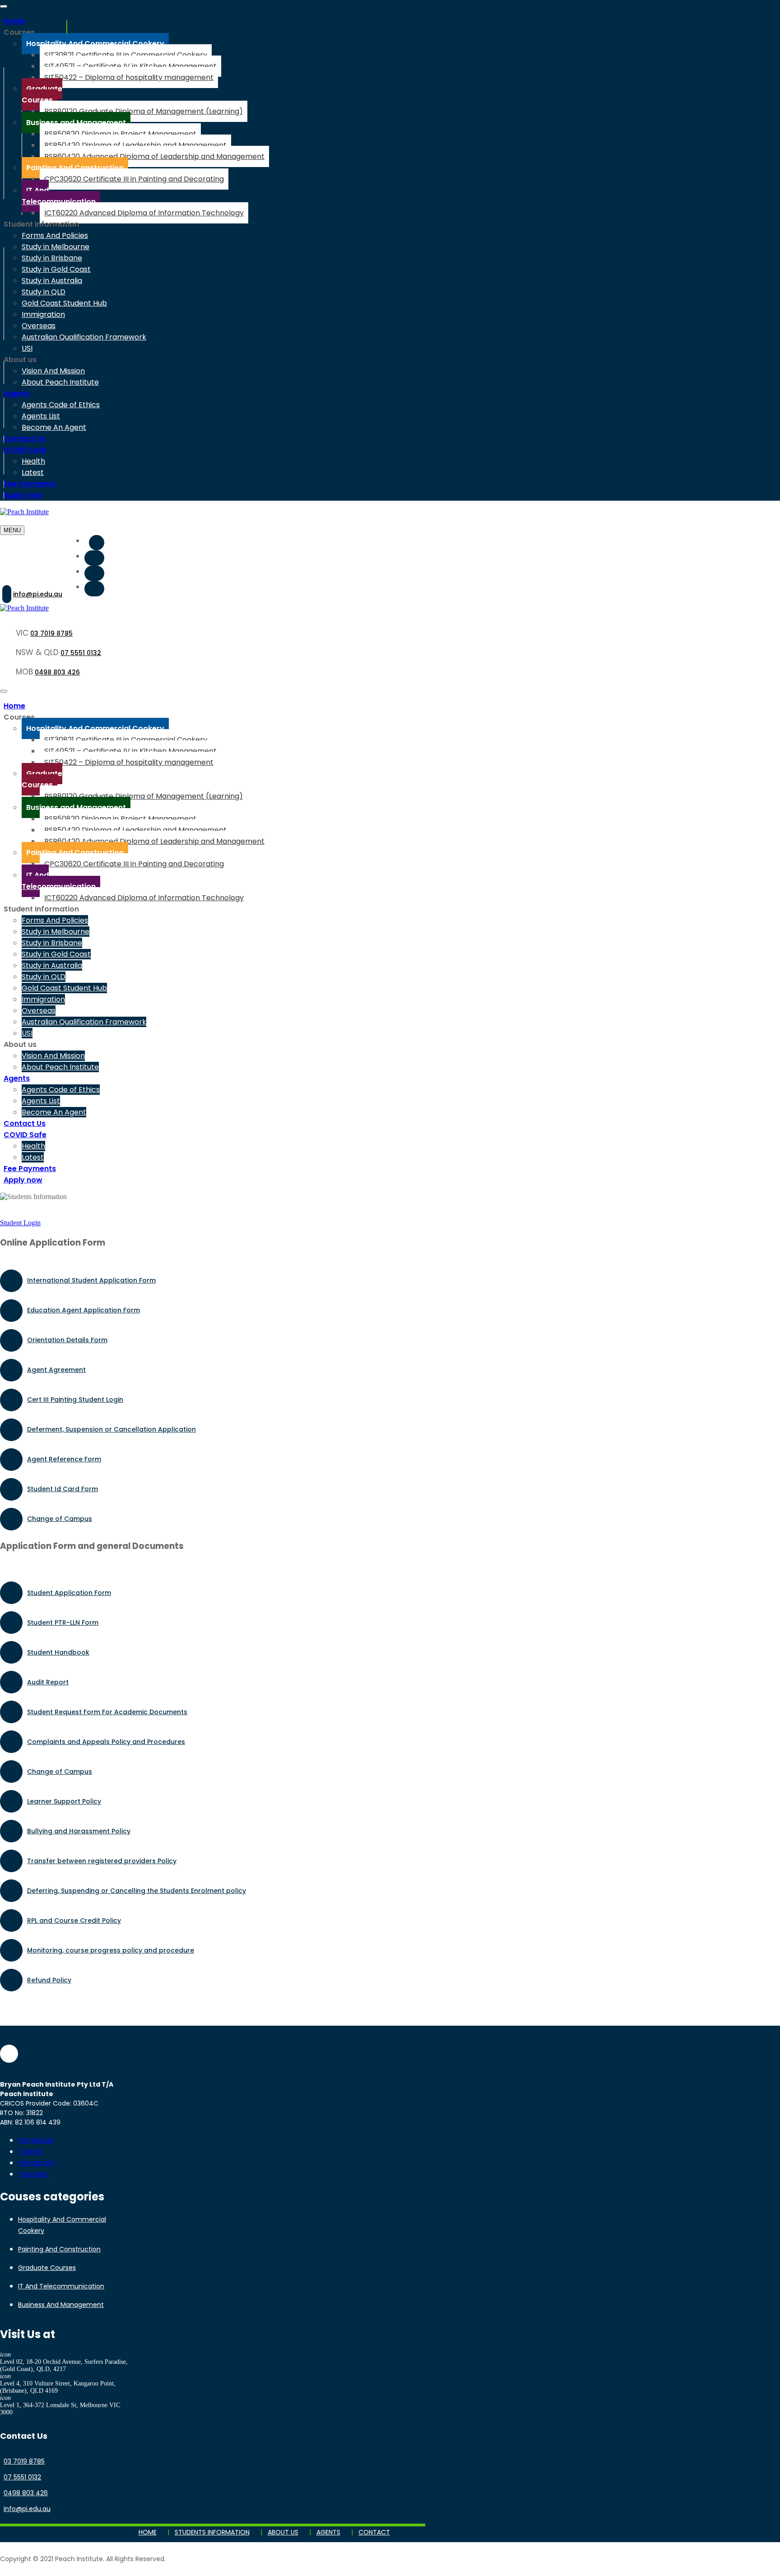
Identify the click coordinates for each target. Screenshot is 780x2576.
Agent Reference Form (64, 1459)
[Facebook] (97, 543)
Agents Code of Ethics (61, 405)
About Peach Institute (60, 382)
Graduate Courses (47, 2268)
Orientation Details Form (67, 1340)
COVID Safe (25, 450)
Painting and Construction (59, 2249)
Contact (374, 2532)
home (148, 2532)
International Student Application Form (91, 1280)
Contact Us (25, 439)
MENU (12, 530)
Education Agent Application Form (84, 1310)
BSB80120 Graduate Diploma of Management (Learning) (144, 111)
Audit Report (48, 1682)
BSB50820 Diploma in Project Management (120, 134)
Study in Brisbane (52, 258)
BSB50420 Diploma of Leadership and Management (135, 145)
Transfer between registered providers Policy (102, 1861)
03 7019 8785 (51, 633)
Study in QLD (44, 292)
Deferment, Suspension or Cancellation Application (111, 1429)
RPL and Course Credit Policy (74, 1920)
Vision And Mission (53, 371)
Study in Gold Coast (56, 269)
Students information (212, 2532)
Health (33, 461)
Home (14, 21)
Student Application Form (69, 1593)
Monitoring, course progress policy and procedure (111, 1950)
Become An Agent (54, 427)
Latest (33, 472)
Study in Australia (52, 281)
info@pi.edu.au (38, 594)
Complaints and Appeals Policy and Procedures (106, 1742)
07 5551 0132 (81, 653)
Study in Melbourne (56, 247)
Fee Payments (30, 484)
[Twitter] (94, 558)
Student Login (20, 1223)
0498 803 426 (57, 672)
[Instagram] (94, 573)
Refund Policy (49, 1980)
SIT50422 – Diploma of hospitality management (129, 77)
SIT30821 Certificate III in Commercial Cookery (126, 55)
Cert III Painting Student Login (75, 1400)
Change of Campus (60, 1519)
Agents (17, 393)
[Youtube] (94, 589)
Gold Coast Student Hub (64, 303)
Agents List (41, 416)
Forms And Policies (55, 235)
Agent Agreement (56, 1370)
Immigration (43, 314)
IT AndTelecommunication (59, 196)
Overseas (39, 326)
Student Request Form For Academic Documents (107, 1712)
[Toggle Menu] (4, 6)
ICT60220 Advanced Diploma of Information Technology (144, 213)
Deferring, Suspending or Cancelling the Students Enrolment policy (137, 1891)
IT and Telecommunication (61, 2286)
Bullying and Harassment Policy (79, 1831)
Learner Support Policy (64, 1801)
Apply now (23, 495)
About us (283, 2532)
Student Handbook (58, 1652)
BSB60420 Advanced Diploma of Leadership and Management (154, 156)
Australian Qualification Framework (84, 337)
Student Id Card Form (63, 1489)
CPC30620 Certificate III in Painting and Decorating (134, 179)
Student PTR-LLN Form (63, 1623)
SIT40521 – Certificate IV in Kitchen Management (130, 66)
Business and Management (61, 2305)
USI (27, 348)
